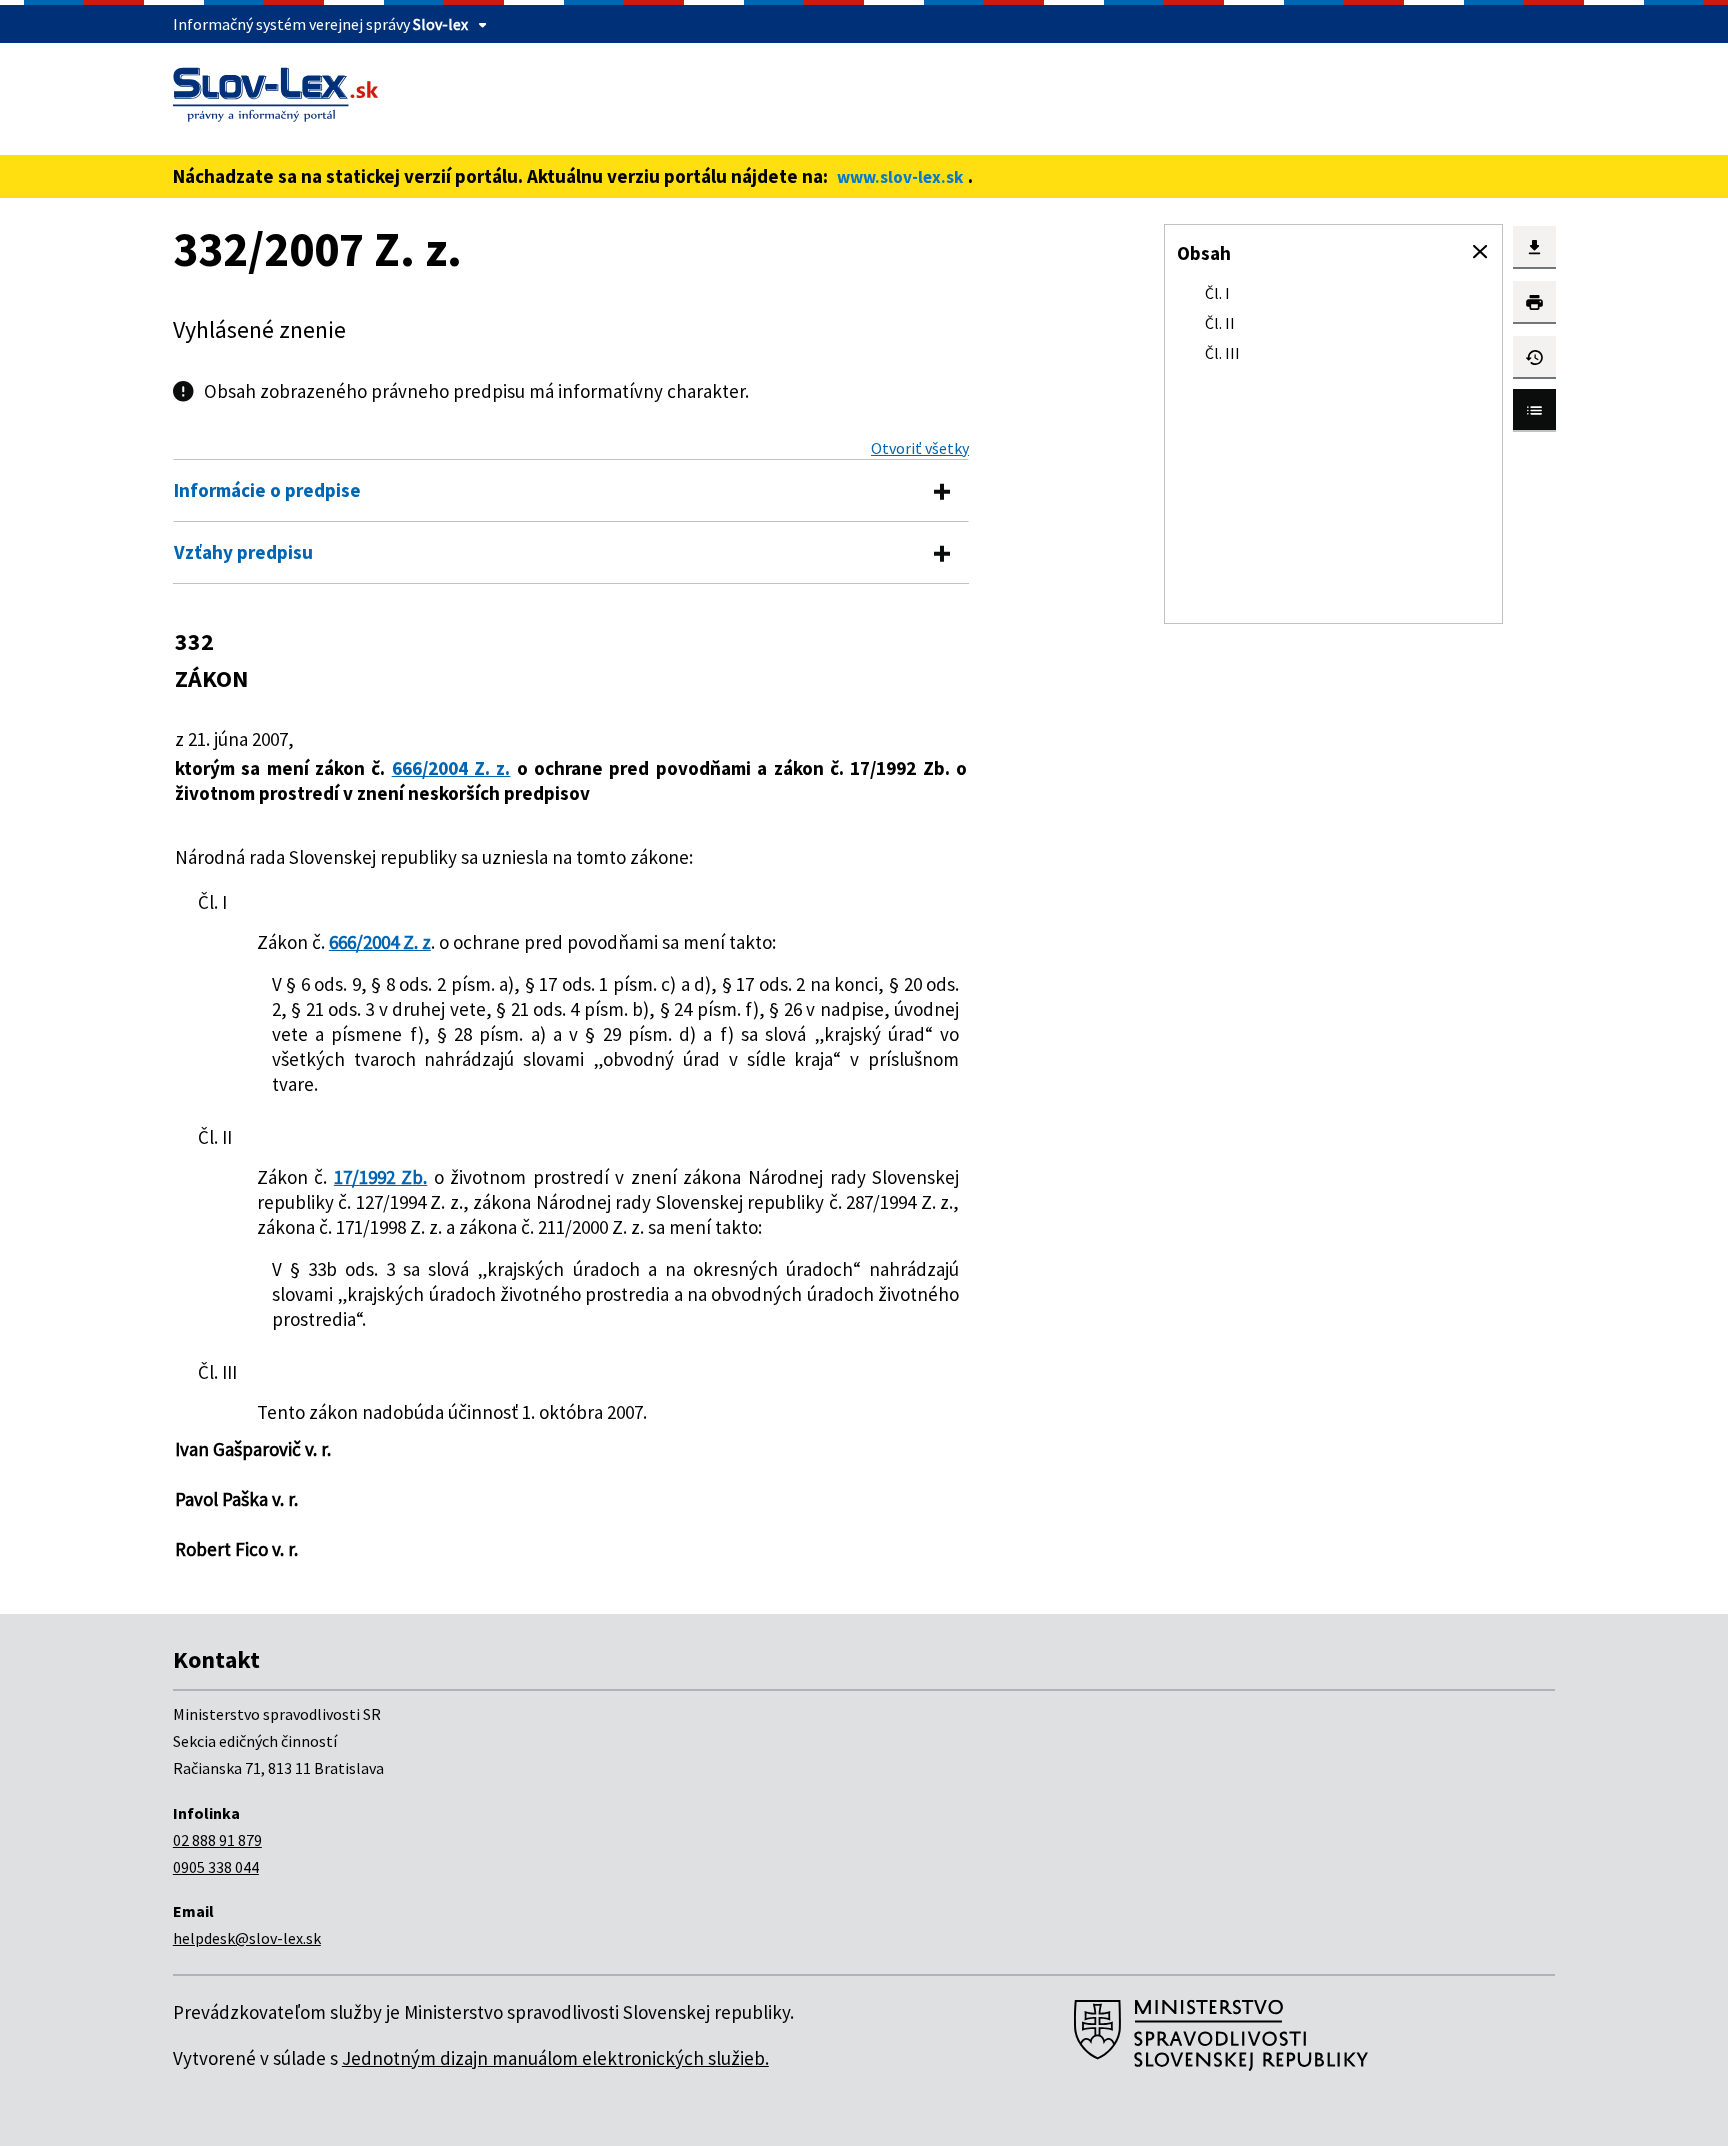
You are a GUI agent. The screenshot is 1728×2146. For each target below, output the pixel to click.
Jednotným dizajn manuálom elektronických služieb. (555, 2058)
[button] (1480, 252)
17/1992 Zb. (381, 1177)
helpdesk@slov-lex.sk (247, 1938)
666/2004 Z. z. (451, 768)
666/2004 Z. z (380, 942)
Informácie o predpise (267, 490)
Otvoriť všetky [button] (920, 448)
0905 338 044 (216, 1867)
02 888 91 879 (217, 1840)
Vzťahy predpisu (243, 552)
